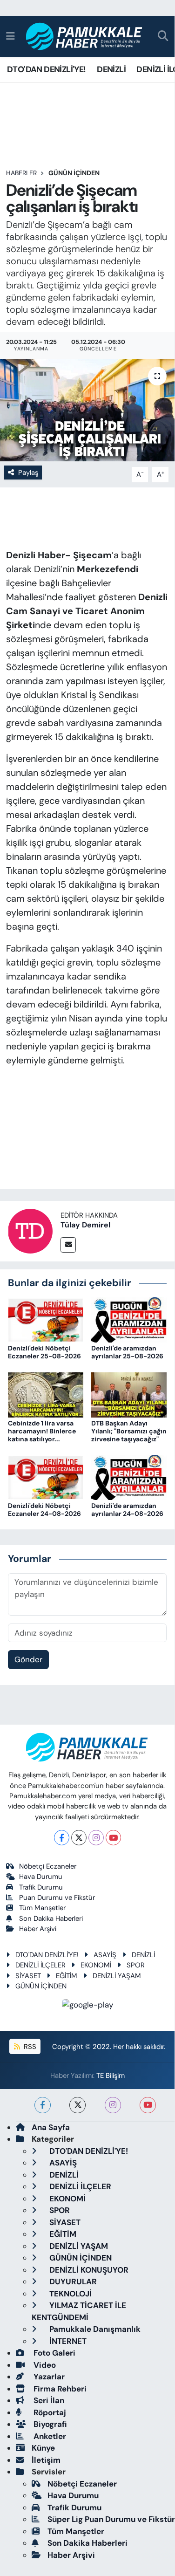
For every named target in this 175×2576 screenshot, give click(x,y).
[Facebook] (62, 1838)
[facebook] (43, 2105)
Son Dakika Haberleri (51, 1918)
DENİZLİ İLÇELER (40, 1965)
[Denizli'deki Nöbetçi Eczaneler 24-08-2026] (46, 1477)
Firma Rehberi (59, 2389)
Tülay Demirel (85, 1225)
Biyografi (49, 2424)
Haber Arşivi (38, 1929)
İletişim (46, 2460)
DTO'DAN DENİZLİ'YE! (47, 69)
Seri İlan (48, 2400)
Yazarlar (48, 2377)
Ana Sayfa (51, 2127)
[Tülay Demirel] (30, 1231)
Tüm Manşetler (42, 1908)
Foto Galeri (54, 2353)
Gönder (28, 1659)
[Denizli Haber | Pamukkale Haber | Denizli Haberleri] (84, 37)
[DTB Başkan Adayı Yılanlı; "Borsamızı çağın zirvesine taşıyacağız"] (129, 1394)
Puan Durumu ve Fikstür (57, 1898)
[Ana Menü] (10, 36)
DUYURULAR (72, 2281)
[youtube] (148, 2105)
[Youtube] (113, 1838)
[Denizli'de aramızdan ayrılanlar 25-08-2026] (129, 1319)
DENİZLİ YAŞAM (117, 1976)
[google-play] (87, 2007)
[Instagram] (96, 1838)
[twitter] (77, 2105)
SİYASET (28, 1976)
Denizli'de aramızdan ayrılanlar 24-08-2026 (127, 1510)
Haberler (21, 173)
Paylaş (28, 473)
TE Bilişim (111, 2076)
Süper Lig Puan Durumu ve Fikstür (111, 2519)
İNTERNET (67, 2341)
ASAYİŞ (105, 1955)
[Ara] (163, 37)
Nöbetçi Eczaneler (48, 1866)
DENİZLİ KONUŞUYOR (88, 2270)
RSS (29, 2047)
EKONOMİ (96, 1965)
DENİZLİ (111, 69)
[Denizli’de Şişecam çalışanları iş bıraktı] (87, 410)
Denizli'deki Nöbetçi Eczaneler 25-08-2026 (44, 1352)
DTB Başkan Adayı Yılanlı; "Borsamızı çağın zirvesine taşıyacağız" (129, 1431)
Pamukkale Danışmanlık (94, 2329)
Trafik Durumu (41, 1887)
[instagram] (113, 2105)
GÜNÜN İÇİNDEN (74, 173)
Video (44, 2365)
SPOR (136, 1965)
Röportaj (49, 2412)
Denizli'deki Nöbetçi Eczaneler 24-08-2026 (44, 1510)
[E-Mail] (68, 1245)
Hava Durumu (41, 1877)
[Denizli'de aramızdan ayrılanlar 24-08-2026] (129, 1477)
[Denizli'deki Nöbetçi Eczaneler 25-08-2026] (46, 1319)
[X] (79, 1838)
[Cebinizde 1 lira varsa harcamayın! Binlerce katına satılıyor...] (46, 1394)
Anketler (49, 2436)
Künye (43, 2448)
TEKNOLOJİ (70, 2294)
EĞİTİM (67, 1976)
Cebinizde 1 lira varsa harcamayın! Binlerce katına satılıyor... (42, 1431)
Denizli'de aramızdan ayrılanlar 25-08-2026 (127, 1352)
